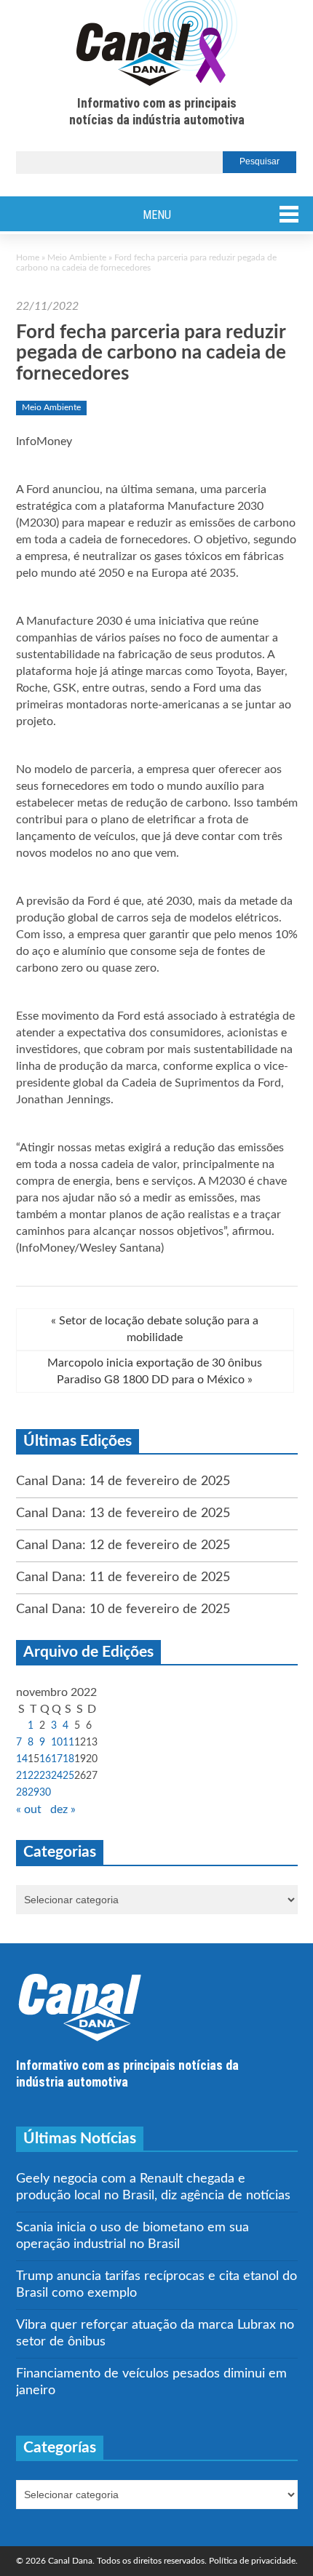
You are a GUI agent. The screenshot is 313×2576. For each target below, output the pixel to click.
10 (57, 1743)
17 (57, 1759)
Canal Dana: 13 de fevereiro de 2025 (123, 1513)
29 (33, 1793)
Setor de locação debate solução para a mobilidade (155, 1329)
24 (57, 1776)
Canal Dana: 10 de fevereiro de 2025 (123, 1609)
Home (28, 257)
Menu (157, 215)
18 (68, 1759)
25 (68, 1776)
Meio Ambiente (77, 257)
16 (45, 1759)
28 (22, 1793)
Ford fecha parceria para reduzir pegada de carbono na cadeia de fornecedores (151, 353)
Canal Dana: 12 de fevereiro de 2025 (123, 1545)
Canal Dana (157, 44)
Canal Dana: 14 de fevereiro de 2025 (123, 1481)
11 (68, 1743)
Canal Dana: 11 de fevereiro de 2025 (123, 1577)
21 (22, 1776)
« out (29, 1809)
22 (33, 1776)
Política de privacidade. (253, 2561)
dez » (63, 1809)
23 (45, 1776)
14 (22, 1759)
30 (45, 1793)
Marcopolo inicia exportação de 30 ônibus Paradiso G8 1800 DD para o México (155, 1371)
